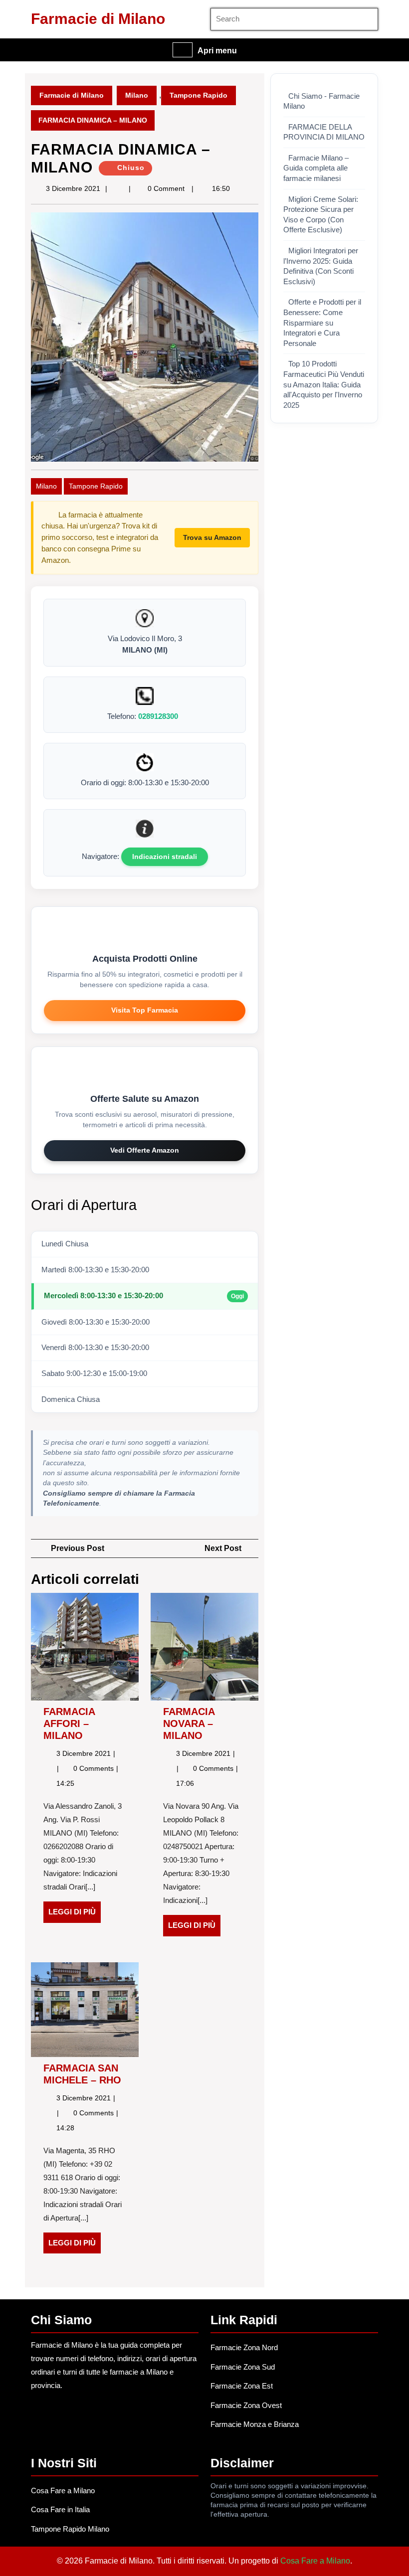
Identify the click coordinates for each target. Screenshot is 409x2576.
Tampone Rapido (199, 95)
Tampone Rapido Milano (70, 2529)
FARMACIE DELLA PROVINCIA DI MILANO (324, 132)
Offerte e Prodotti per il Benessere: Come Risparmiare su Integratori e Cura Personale (322, 323)
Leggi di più (75, 1915)
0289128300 (158, 716)
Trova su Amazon (212, 537)
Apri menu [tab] (217, 51)
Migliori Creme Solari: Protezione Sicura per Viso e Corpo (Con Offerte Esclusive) (321, 215)
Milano (137, 95)
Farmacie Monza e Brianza (255, 2424)
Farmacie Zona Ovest (246, 2405)
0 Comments (95, 1768)
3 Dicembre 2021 (73, 188)
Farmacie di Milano (98, 19)
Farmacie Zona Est (242, 2386)
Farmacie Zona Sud (243, 2367)
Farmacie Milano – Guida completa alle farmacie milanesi (316, 168)
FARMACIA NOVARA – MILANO (189, 1723)
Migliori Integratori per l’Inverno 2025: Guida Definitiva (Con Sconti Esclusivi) (321, 266)
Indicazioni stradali (165, 857)
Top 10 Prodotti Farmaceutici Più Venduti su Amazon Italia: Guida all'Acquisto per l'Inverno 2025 (324, 384)
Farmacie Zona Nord (244, 2347)
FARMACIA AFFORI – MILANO (69, 1723)
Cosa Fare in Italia (60, 2509)
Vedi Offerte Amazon (145, 1150)
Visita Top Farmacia (145, 1010)
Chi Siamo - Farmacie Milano (321, 101)
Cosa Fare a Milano (63, 2490)
